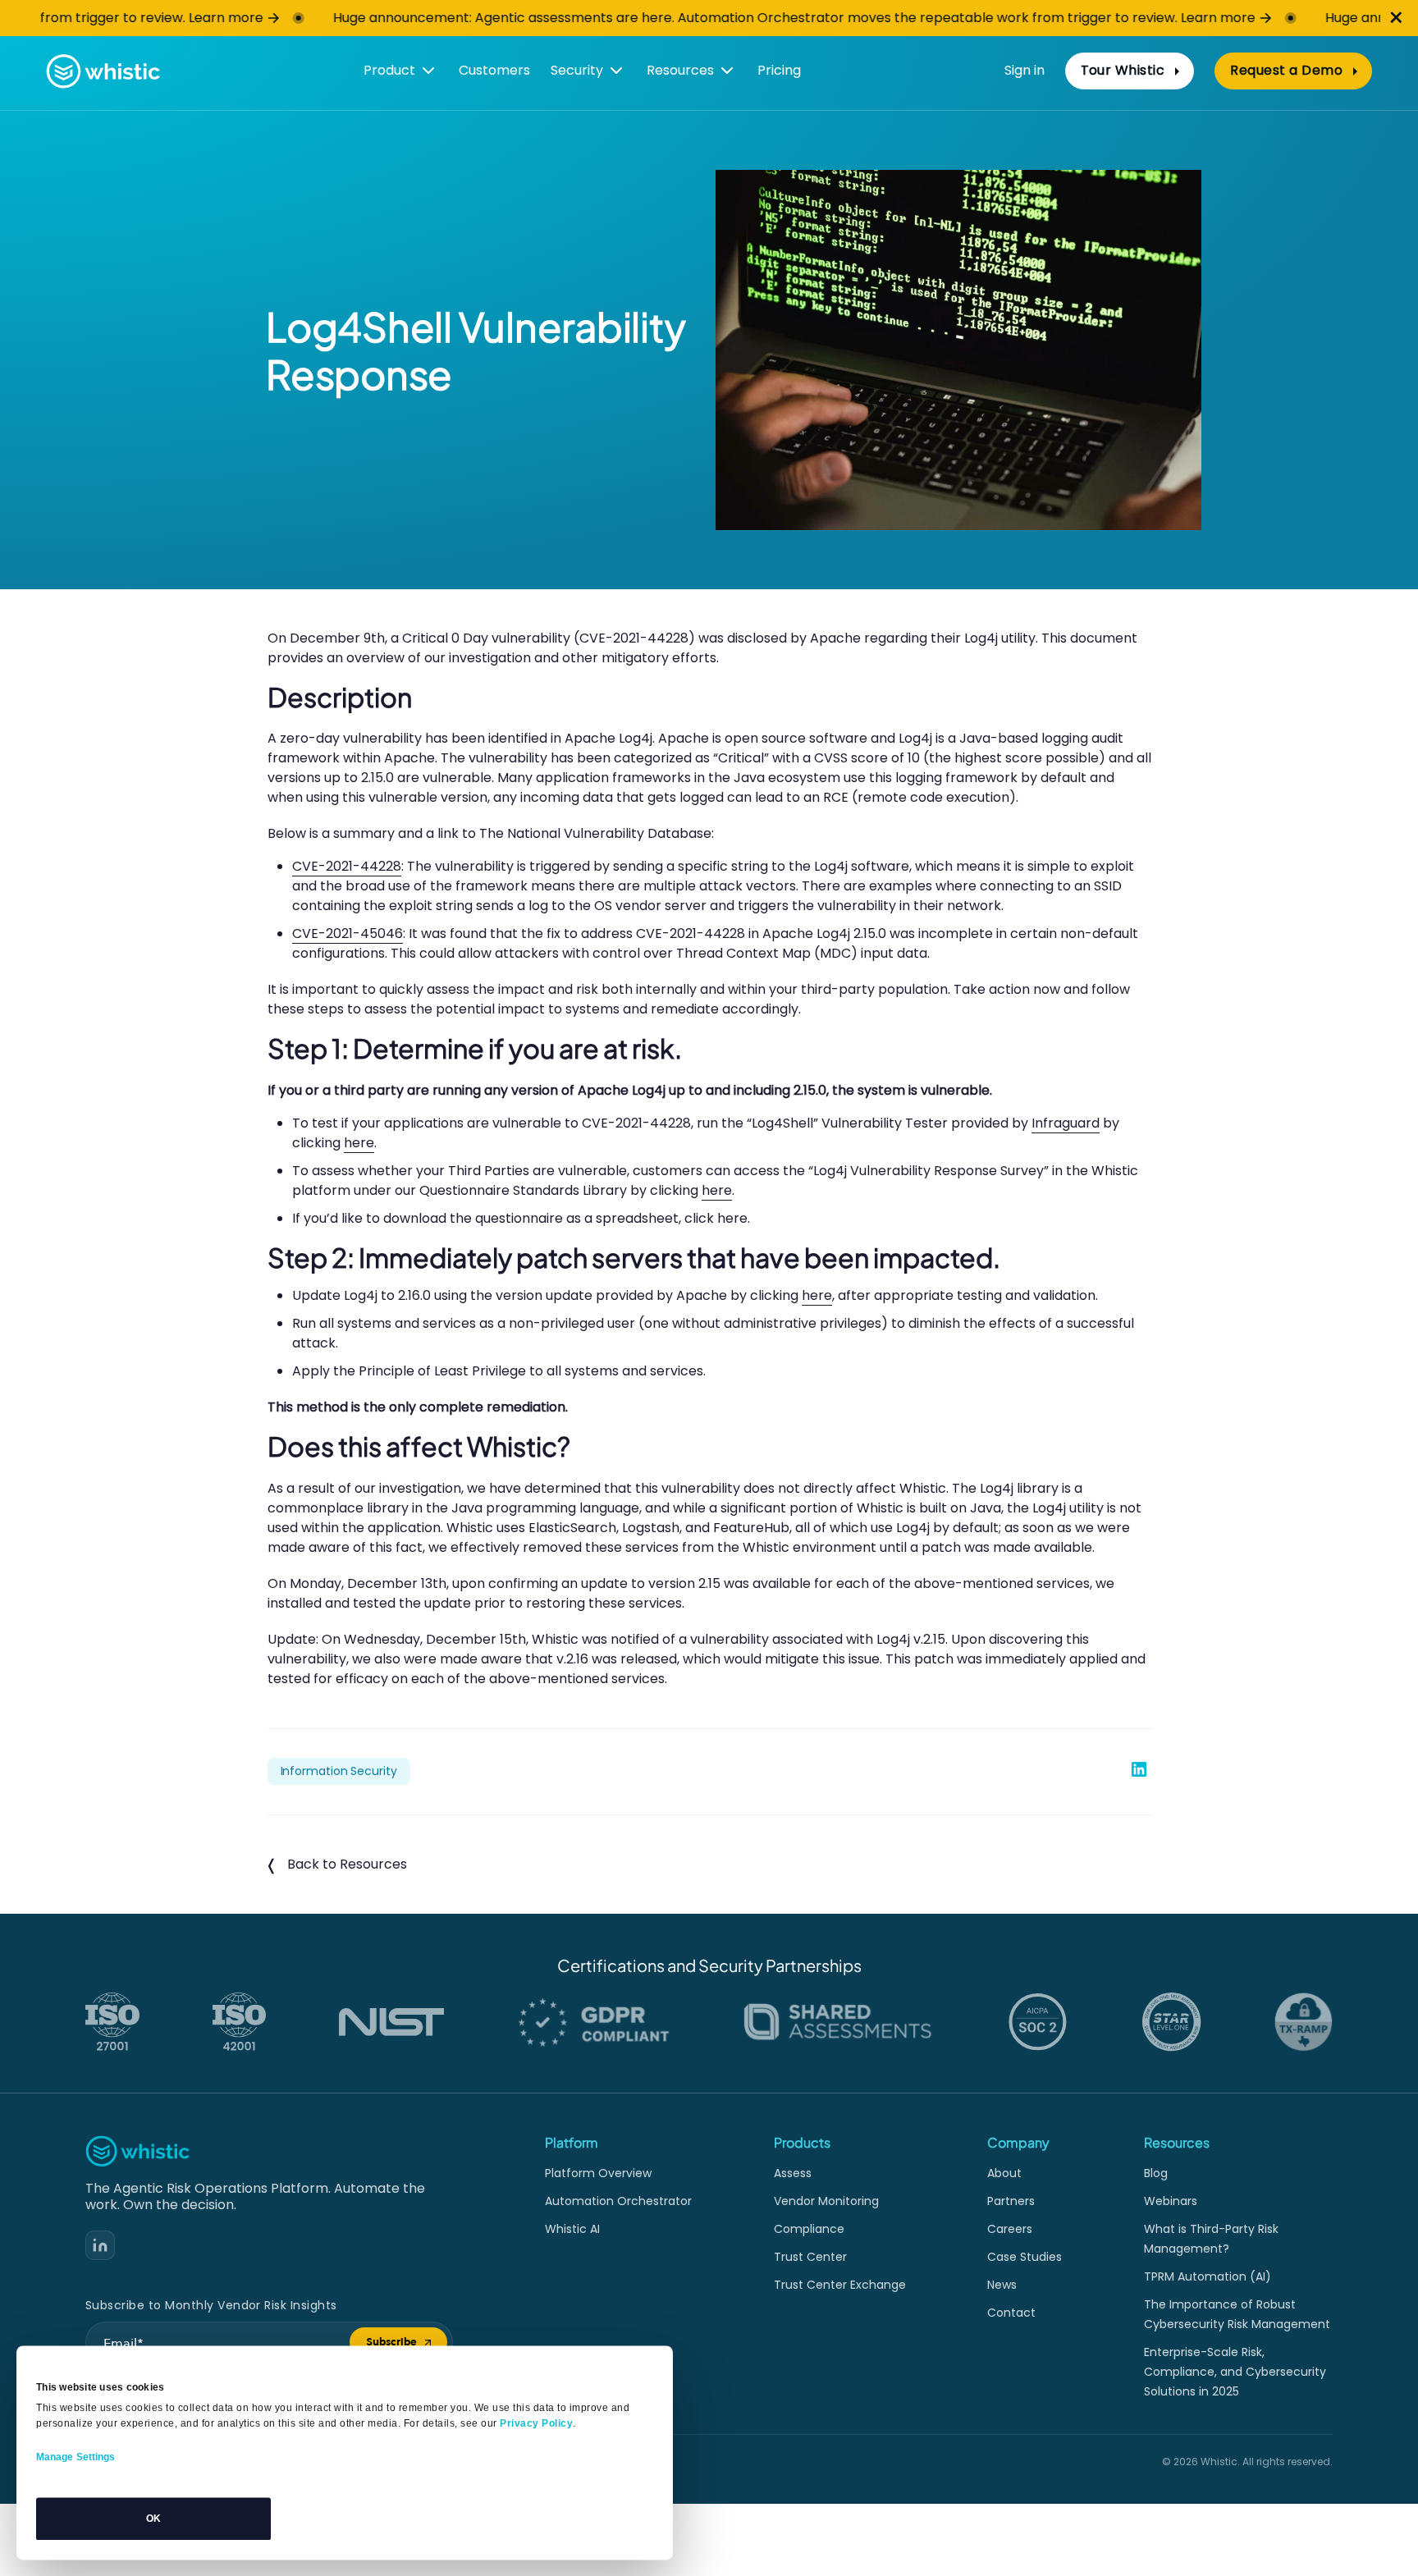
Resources (680, 70)
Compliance (809, 2229)
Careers (1010, 2229)
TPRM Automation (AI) (1208, 2276)
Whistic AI (572, 2229)
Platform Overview (598, 2173)
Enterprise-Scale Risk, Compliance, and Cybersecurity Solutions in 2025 (1235, 2372)
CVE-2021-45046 (348, 933)
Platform (572, 2142)
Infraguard (1066, 1123)
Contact (1011, 2313)
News (1002, 2285)
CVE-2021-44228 (347, 866)
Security (577, 70)
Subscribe (407, 2345)
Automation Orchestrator (618, 2201)
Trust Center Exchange (840, 2285)
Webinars (1171, 2201)
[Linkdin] (100, 2245)
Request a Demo (1286, 70)
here (359, 1143)
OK (153, 2519)
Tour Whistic (1123, 70)
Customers (494, 70)
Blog (1156, 2173)
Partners (1011, 2201)
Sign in (1025, 70)
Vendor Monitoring (826, 2201)
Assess (793, 2173)
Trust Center (810, 2257)
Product (389, 70)
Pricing (779, 70)
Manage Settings (76, 2457)
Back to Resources (347, 1864)
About (1004, 2173)
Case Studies (1025, 2257)
